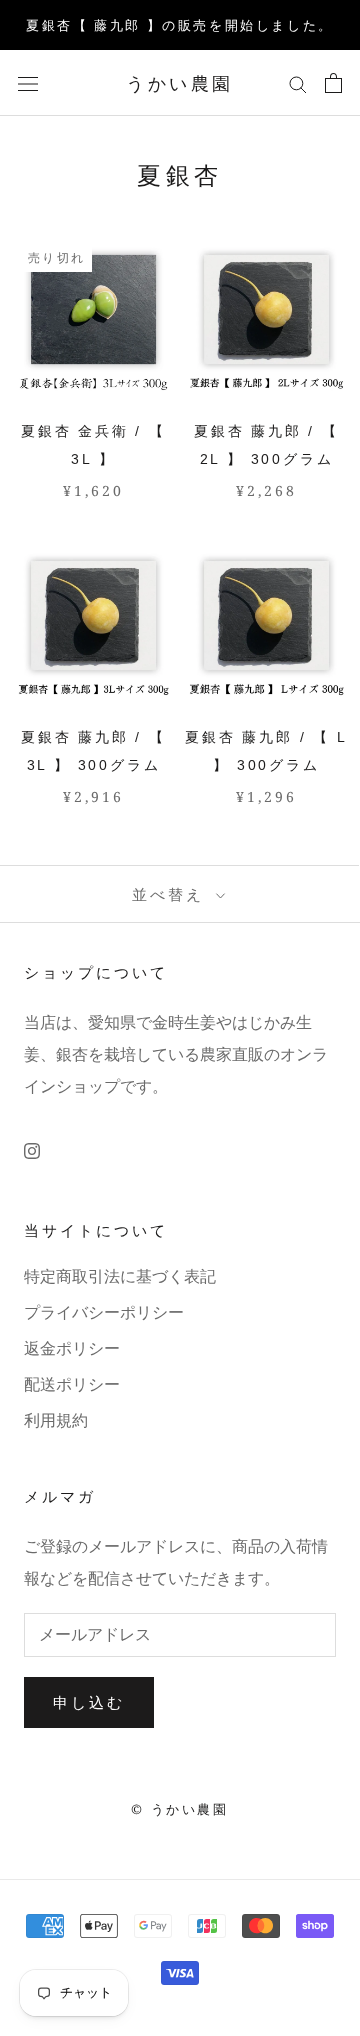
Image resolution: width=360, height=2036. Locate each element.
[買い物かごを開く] (333, 83)
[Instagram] (32, 1151)
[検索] (298, 82)
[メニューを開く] (28, 83)
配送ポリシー (72, 1384)
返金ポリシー (72, 1348)
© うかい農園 (179, 1809)
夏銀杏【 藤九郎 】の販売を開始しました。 (180, 25)
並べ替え (171, 894)
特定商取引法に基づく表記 (120, 1276)
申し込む (89, 1702)
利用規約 (56, 1420)
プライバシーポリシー (104, 1312)
